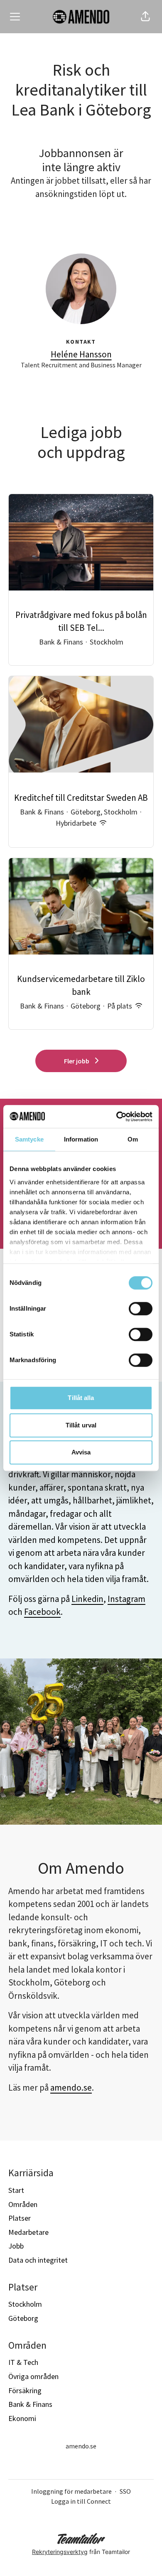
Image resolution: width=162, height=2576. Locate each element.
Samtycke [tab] (29, 1139)
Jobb (16, 2246)
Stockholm (25, 2304)
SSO (125, 2491)
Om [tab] (133, 1139)
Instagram (126, 1599)
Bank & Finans (30, 2404)
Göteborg (23, 2318)
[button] (145, 17)
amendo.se (71, 2088)
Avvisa (81, 1452)
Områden (23, 2204)
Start (16, 2190)
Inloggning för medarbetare (71, 2491)
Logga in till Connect (81, 2501)
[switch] (141, 1309)
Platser (20, 2218)
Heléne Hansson (81, 354)
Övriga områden (33, 2376)
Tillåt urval (81, 1425)
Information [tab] (81, 1139)
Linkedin (87, 1599)
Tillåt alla (81, 1398)
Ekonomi (22, 2418)
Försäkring (25, 2390)
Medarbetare (28, 2232)
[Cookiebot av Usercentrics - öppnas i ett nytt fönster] (117, 1117)
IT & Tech (23, 2362)
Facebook (42, 1612)
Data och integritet (38, 2260)
